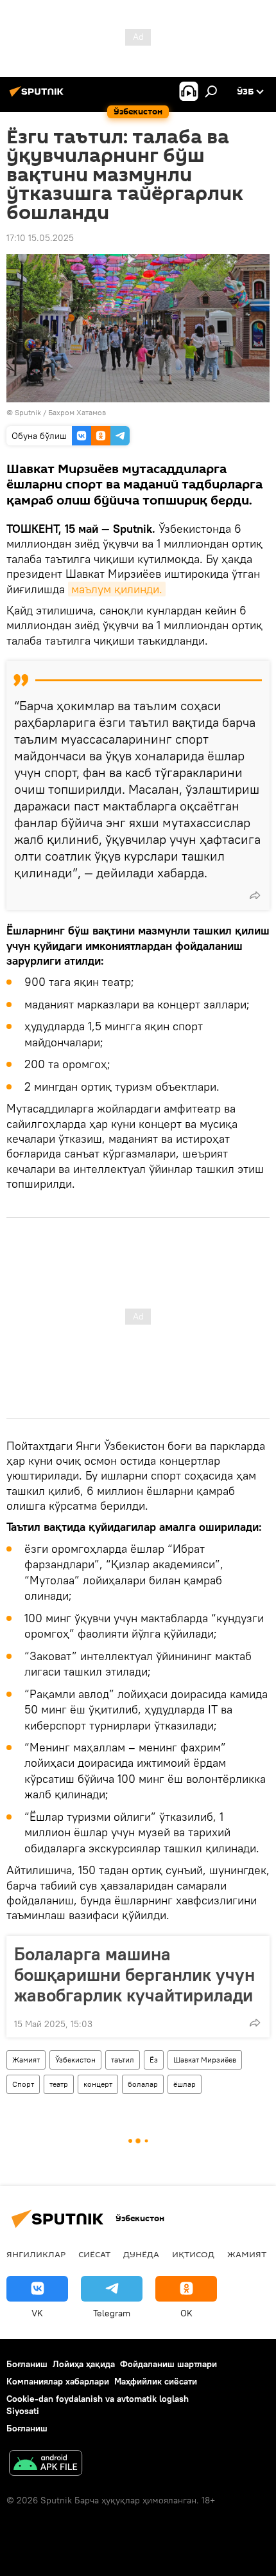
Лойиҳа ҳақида (84, 2364)
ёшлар (185, 2084)
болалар (143, 2084)
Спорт (23, 2084)
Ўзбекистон (75, 2060)
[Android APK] (46, 2464)
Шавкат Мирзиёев (205, 2060)
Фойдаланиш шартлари (168, 2364)
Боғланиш (27, 2364)
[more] (255, 895)
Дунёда (141, 2254)
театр (59, 2084)
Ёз (154, 2060)
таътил (123, 2060)
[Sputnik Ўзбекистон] (39, 96)
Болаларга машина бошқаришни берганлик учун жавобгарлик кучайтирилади (134, 1974)
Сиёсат (94, 2254)
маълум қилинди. (117, 589)
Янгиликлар (36, 2254)
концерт (98, 2084)
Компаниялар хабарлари (58, 2381)
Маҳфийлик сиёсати (156, 2381)
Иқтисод (193, 2254)
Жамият (26, 2060)
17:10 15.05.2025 (40, 238)
